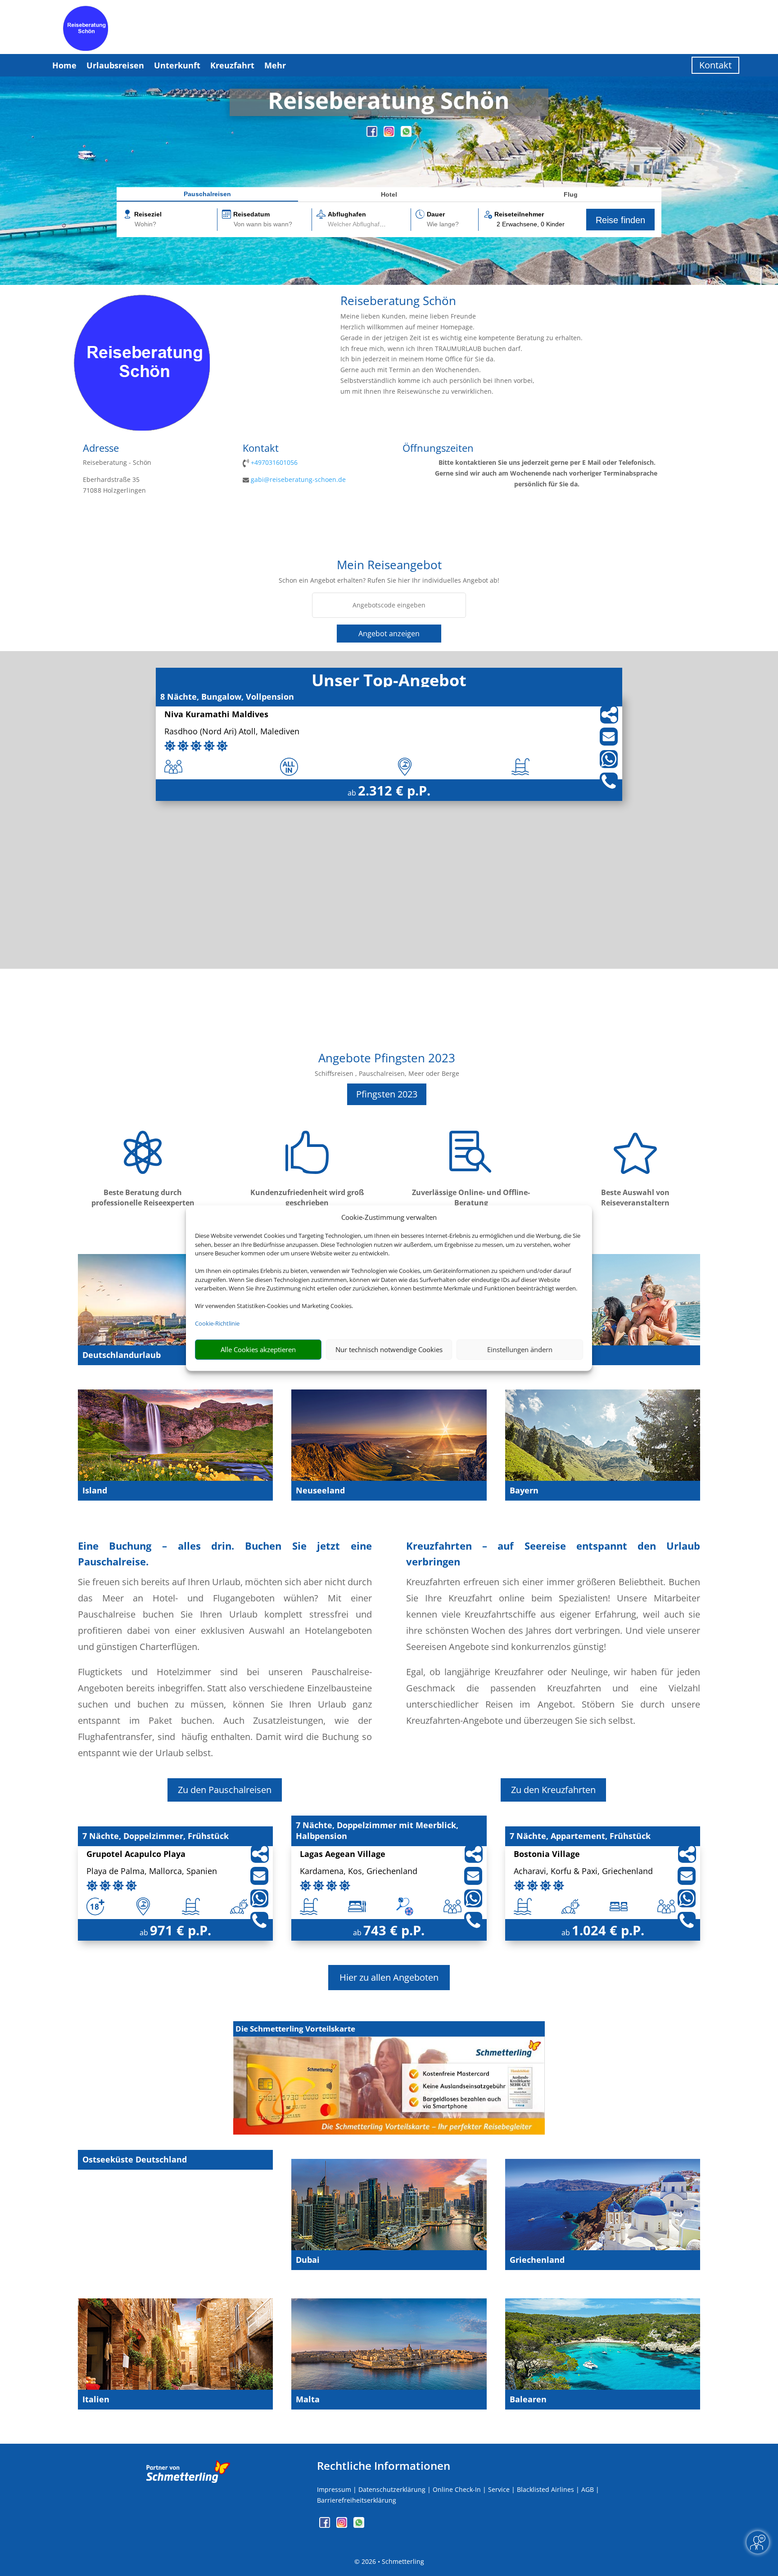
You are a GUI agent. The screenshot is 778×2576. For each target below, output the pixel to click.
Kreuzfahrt (232, 65)
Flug (571, 194)
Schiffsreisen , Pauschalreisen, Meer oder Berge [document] (387, 1073)
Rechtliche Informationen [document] (384, 2466)
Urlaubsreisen (115, 65)
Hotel (389, 194)
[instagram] (390, 134)
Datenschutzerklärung (392, 2489)
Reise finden (620, 220)
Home (64, 65)
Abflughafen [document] (347, 214)
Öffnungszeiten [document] (438, 449)
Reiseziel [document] (148, 214)
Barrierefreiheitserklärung (357, 2500)
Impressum (334, 2489)
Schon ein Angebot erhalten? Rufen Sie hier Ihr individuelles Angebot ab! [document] (389, 580)
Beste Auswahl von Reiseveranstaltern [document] (635, 1198)
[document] (389, 102)
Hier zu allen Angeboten (389, 1977)
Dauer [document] (436, 214)
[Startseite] (142, 428)
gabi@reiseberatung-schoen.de (298, 479)
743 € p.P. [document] (394, 1930)
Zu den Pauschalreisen (225, 1790)
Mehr (275, 65)
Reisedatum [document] (251, 214)
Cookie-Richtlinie (217, 1323)
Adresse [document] (101, 449)
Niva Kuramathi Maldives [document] (216, 715)
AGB (588, 2489)
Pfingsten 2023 (387, 1094)
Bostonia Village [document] (547, 1854)
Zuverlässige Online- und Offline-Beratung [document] (471, 1198)
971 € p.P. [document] (181, 1930)
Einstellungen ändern (520, 1349)
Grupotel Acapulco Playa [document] (136, 1854)
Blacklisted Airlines (545, 2489)
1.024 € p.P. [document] (608, 1930)
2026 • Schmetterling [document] (392, 2561)
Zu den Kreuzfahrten (553, 1790)
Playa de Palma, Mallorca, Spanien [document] (152, 1872)
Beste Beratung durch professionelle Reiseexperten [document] (143, 1198)
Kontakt (715, 65)
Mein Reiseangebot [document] (389, 566)
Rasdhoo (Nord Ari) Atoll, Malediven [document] (232, 732)
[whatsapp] (406, 134)
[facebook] (373, 134)
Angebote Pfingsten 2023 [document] (387, 1059)
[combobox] (175, 225)
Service (499, 2489)
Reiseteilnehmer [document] (519, 214)
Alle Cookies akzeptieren (258, 1349)
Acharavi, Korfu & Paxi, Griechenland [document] (583, 1872)
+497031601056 (274, 462)
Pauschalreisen (207, 194)
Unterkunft (177, 65)
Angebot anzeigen (389, 634)
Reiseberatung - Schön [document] (117, 462)
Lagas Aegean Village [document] (343, 1854)
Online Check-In (457, 2489)
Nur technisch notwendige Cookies (389, 1349)
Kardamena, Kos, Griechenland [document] (359, 1872)
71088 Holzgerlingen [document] (115, 490)
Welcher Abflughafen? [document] (359, 224)
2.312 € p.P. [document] (394, 790)
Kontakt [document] (261, 449)
